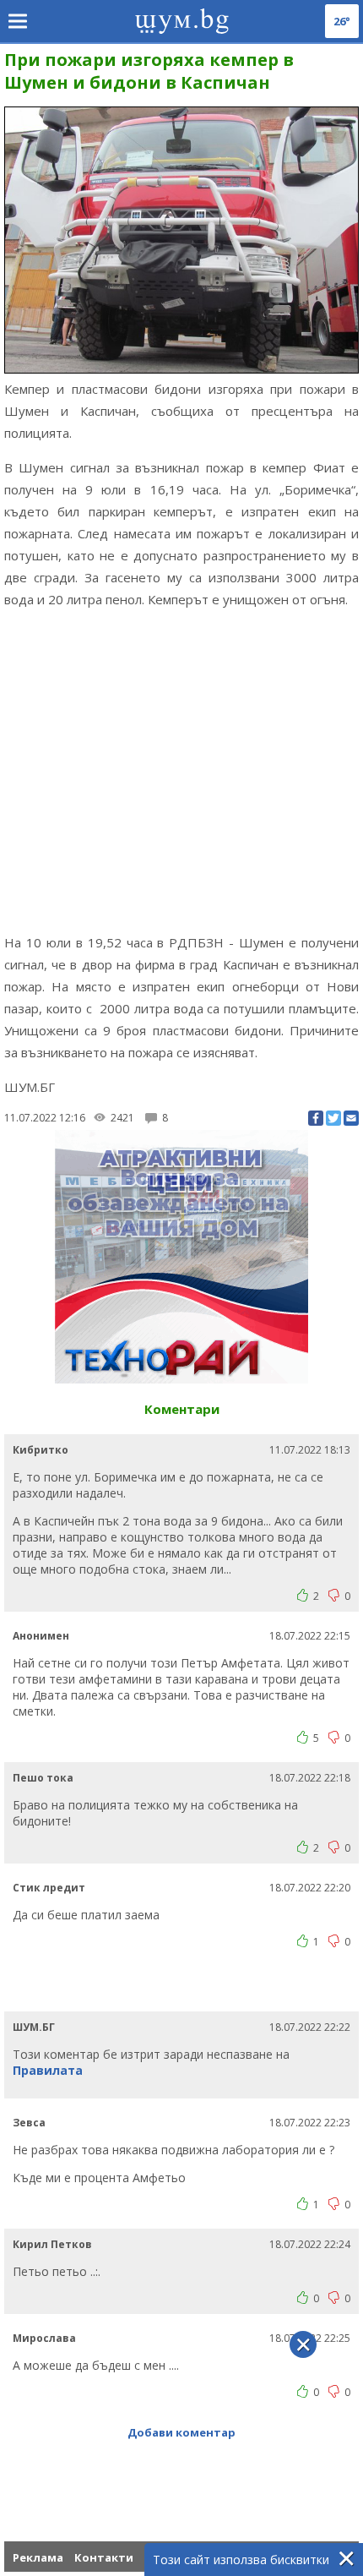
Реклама (38, 2557)
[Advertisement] (181, 771)
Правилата (48, 2070)
